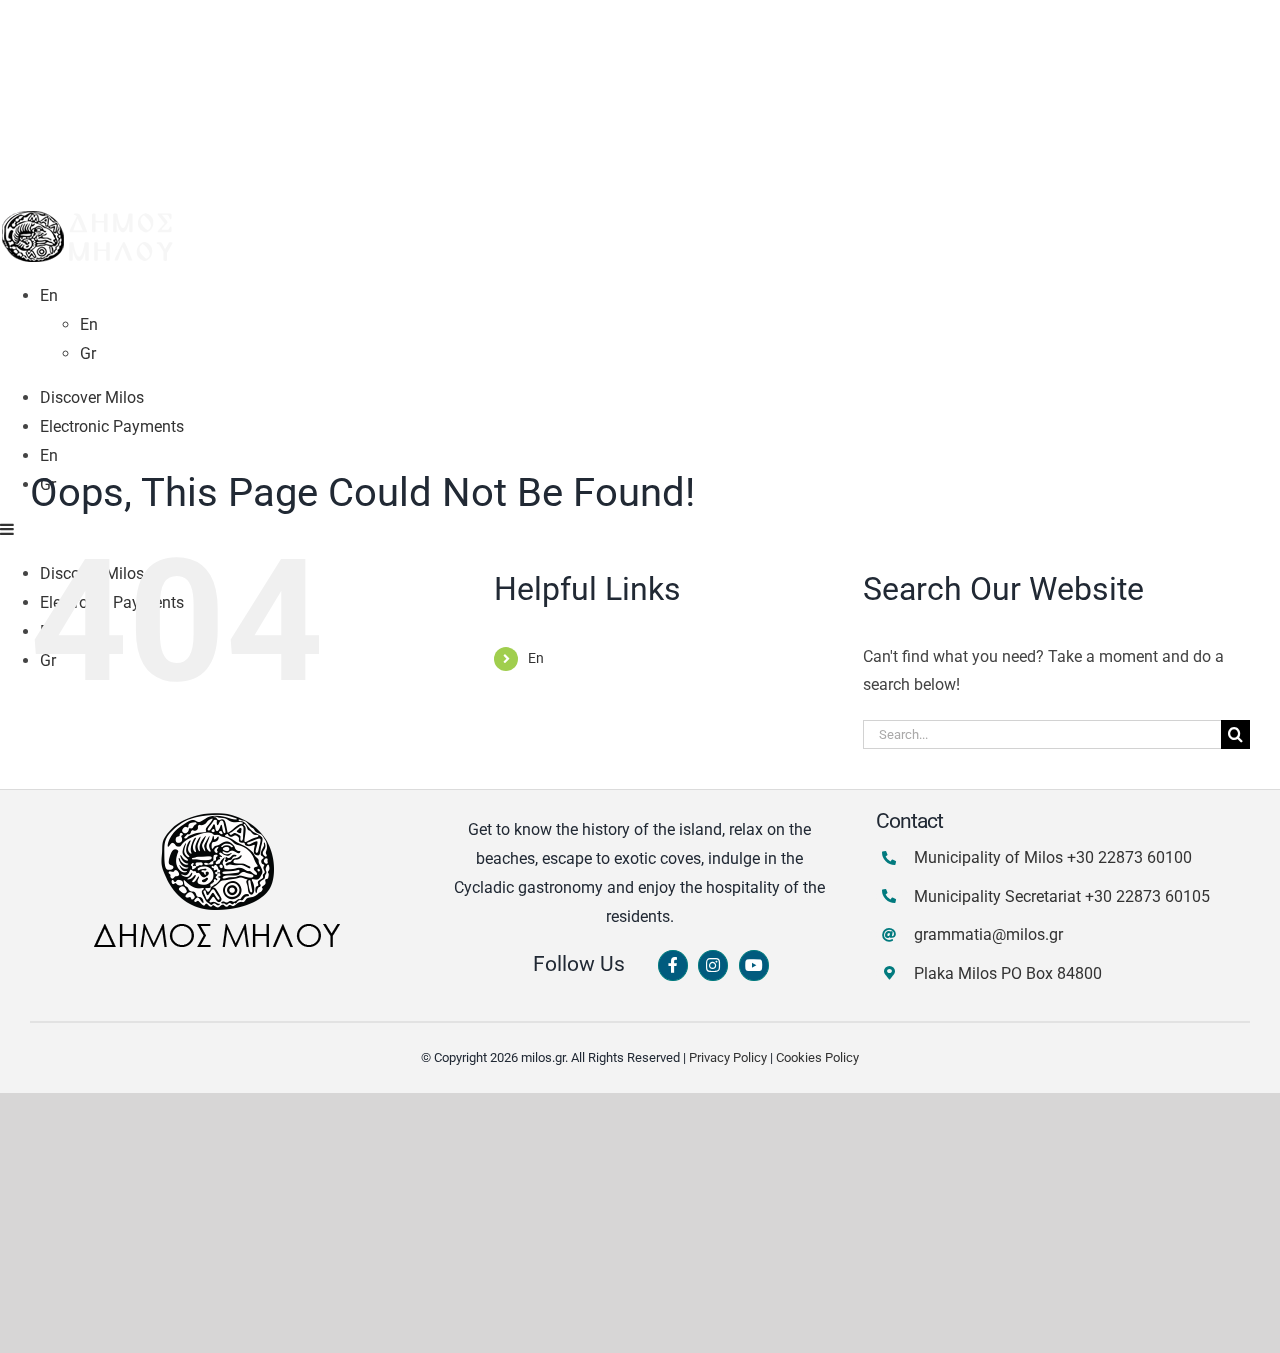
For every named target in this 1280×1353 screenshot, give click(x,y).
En (536, 658)
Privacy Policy (728, 1057)
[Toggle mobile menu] (8, 529)
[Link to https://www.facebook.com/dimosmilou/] (673, 966)
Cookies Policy (817, 1057)
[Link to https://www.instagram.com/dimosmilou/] (713, 966)
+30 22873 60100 (1129, 857)
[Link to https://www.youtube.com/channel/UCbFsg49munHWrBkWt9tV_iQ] (754, 966)
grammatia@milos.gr (988, 934)
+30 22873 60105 (1147, 896)
